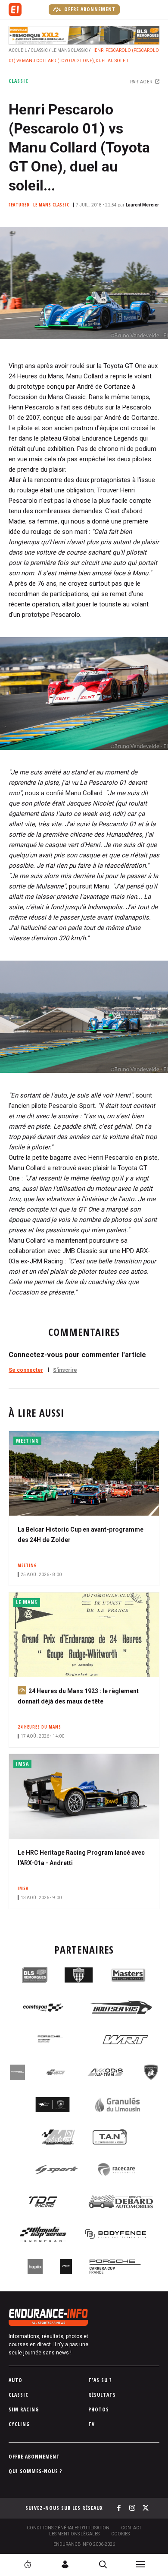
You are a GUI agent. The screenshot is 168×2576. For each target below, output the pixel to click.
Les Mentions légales (74, 2534)
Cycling (19, 2424)
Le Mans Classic (70, 50)
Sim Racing (24, 2409)
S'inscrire (65, 1370)
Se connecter (26, 1370)
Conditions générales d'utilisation (68, 2528)
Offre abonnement (89, 9)
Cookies (120, 2534)
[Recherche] (103, 2564)
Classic (39, 50)
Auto (16, 2380)
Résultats (102, 2395)
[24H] (28, 2564)
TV (92, 2424)
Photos (99, 2409)
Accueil (18, 50)
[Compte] (65, 2564)
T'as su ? (100, 2380)
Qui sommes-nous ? (36, 2471)
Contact (131, 2528)
